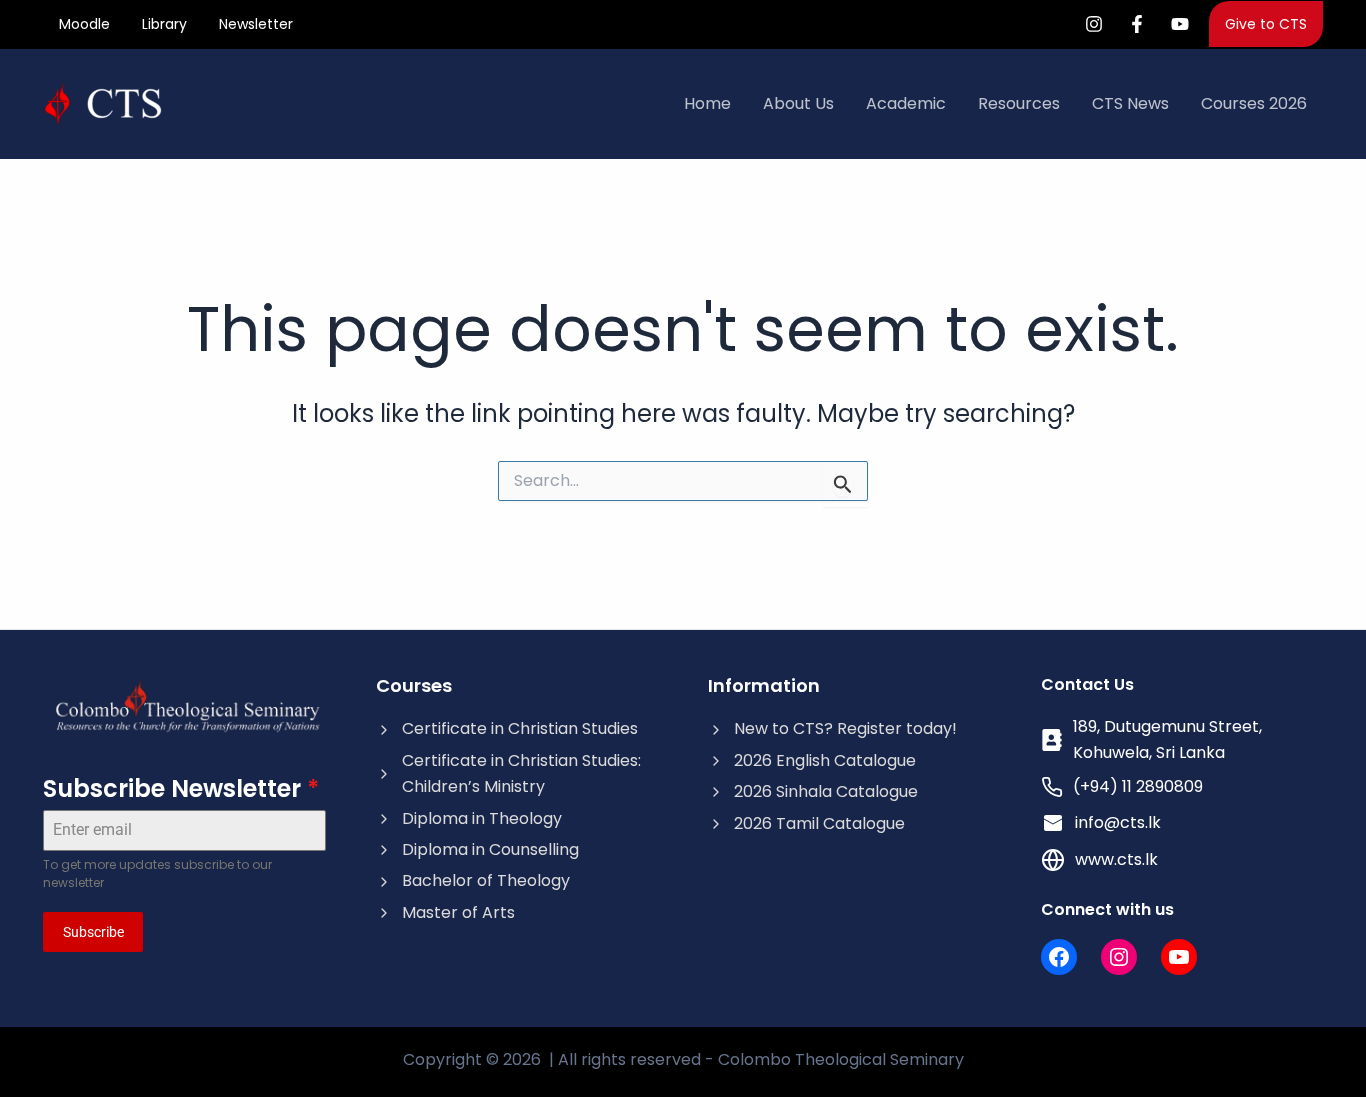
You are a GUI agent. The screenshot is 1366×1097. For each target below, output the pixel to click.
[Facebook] (1137, 24)
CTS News (1130, 103)
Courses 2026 (1254, 103)
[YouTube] (1180, 24)
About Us (798, 103)
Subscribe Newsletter (181, 788)
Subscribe (93, 932)
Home (707, 103)
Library (164, 24)
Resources (1019, 103)
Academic (906, 103)
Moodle (84, 24)
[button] (1266, 24)
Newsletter (256, 24)
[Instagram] (1094, 24)
